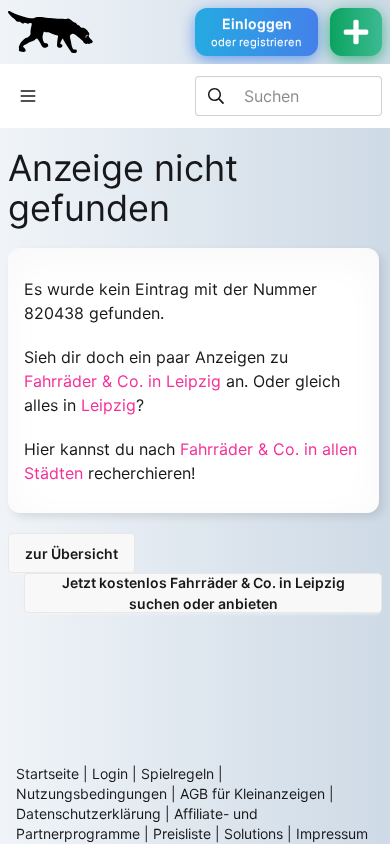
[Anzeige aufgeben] (356, 32)
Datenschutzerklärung (88, 813)
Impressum (332, 833)
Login (110, 773)
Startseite (47, 773)
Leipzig (108, 405)
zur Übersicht (71, 553)
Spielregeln (177, 773)
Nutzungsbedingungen (91, 793)
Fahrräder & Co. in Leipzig (122, 381)
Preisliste (182, 833)
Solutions (253, 833)
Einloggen (256, 32)
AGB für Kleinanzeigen (252, 793)
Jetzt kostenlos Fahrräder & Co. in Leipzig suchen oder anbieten (203, 593)
